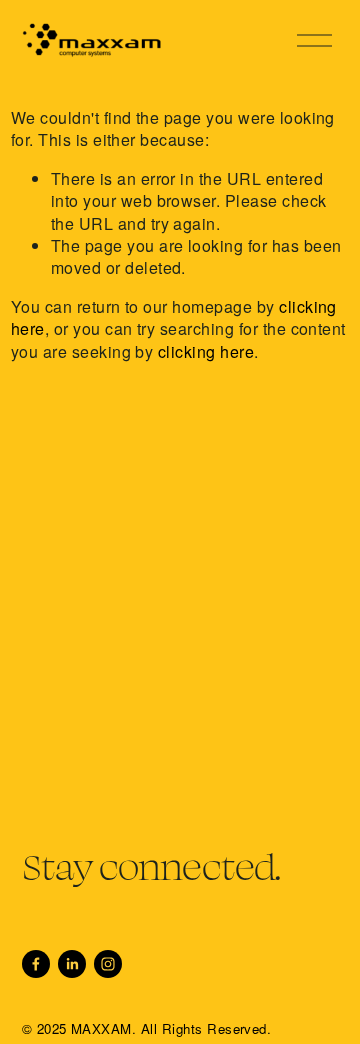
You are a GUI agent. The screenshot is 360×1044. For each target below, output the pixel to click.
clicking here (206, 351)
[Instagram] (108, 964)
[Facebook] (36, 964)
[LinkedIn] (72, 964)
